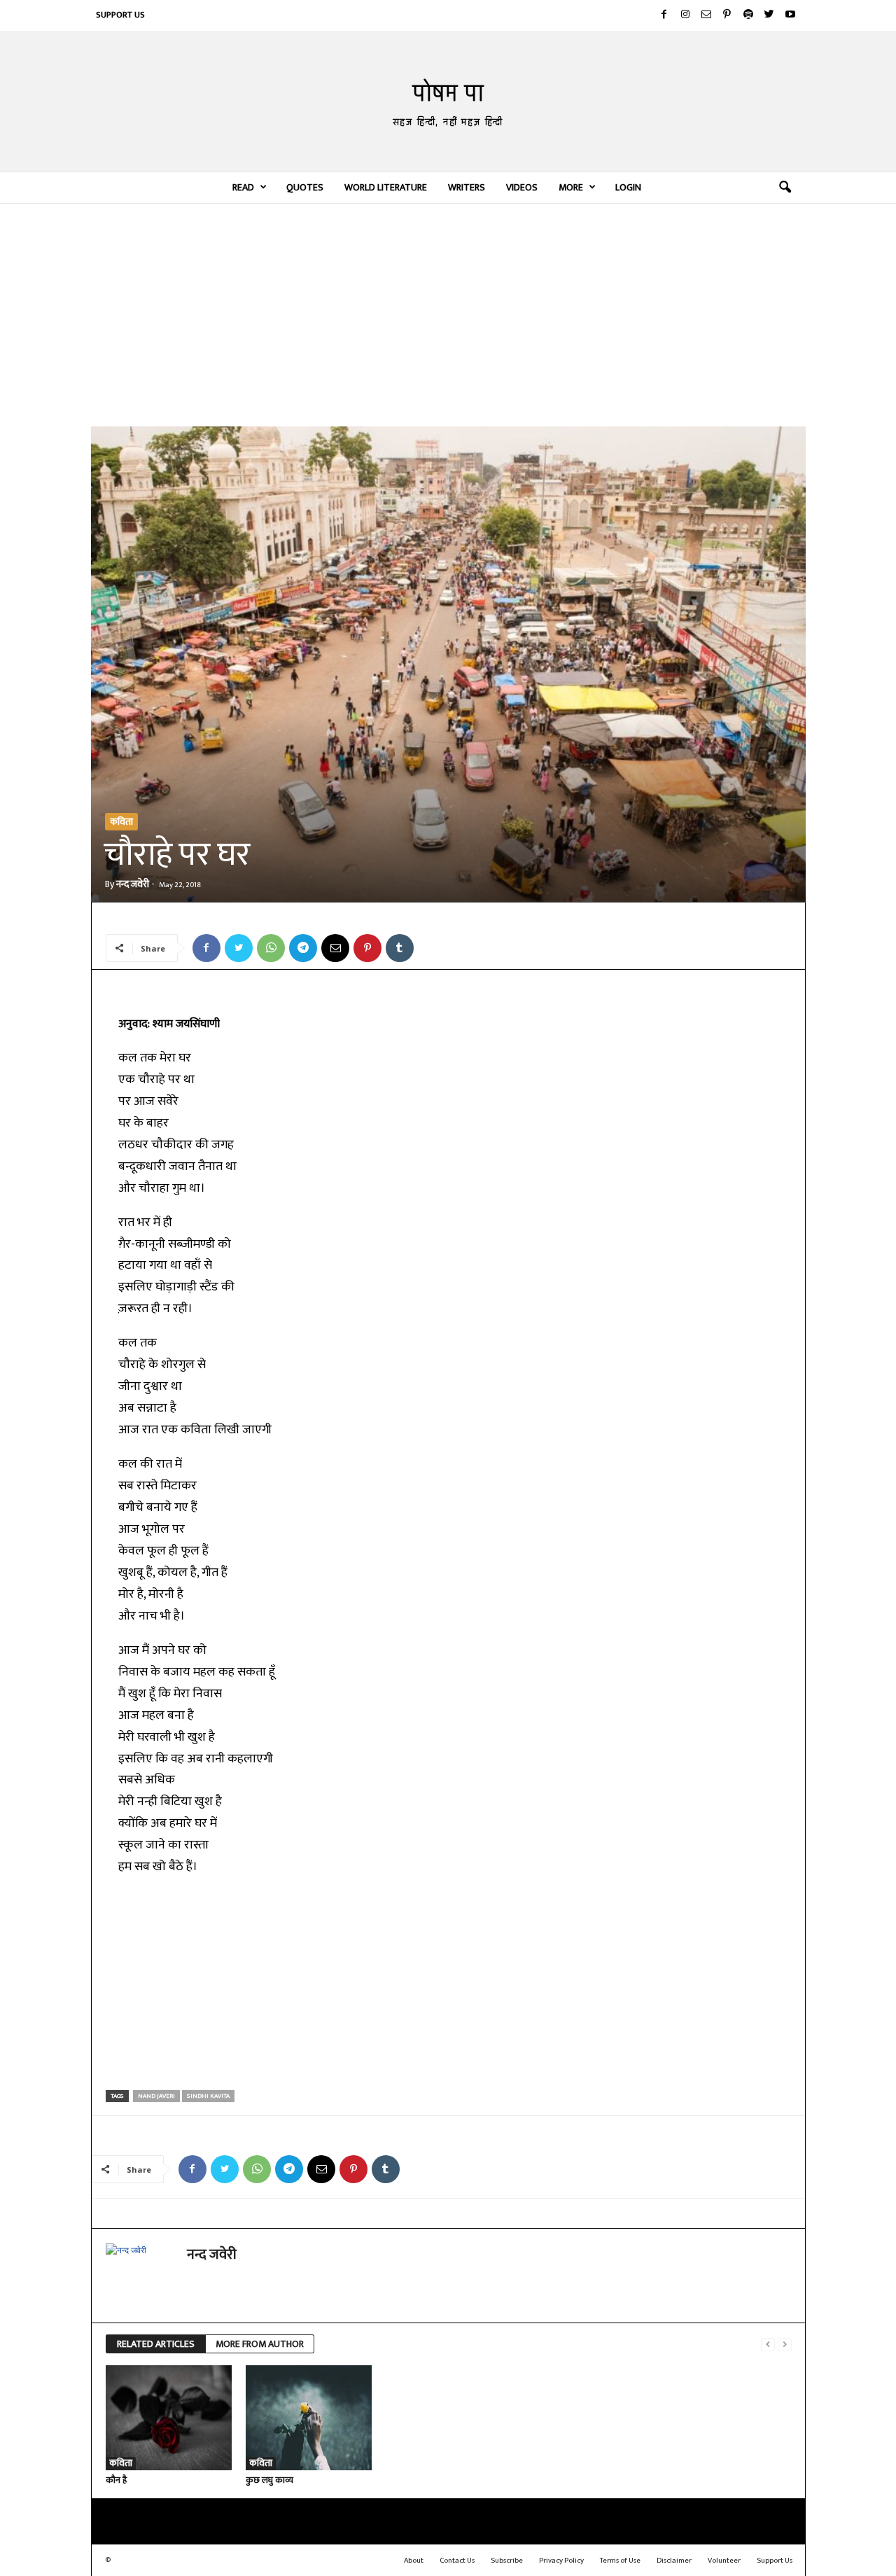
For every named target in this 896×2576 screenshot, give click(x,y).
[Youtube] (790, 15)
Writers (467, 187)
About (414, 2561)
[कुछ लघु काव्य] (309, 2418)
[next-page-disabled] (785, 2345)
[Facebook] (664, 15)
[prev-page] (768, 2345)
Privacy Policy (561, 2561)
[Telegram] (303, 948)
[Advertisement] (448, 314)
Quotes (305, 187)
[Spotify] (748, 15)
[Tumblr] (400, 948)
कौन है (116, 2480)
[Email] (335, 948)
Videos (522, 187)
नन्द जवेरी (133, 884)
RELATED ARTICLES (156, 2344)
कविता (121, 822)
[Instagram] (685, 15)
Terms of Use (620, 2561)
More (571, 187)
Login (628, 187)
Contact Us (457, 2561)
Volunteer (724, 2561)
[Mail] (706, 15)
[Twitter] (769, 15)
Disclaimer (674, 2561)
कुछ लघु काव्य (269, 2480)
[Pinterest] (727, 15)
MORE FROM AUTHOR (260, 2344)
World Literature (386, 187)
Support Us (120, 15)
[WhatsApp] (271, 948)
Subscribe (507, 2561)
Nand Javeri (156, 2096)
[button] (785, 188)
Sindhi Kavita (208, 2096)
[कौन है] (169, 2418)
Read (243, 187)
